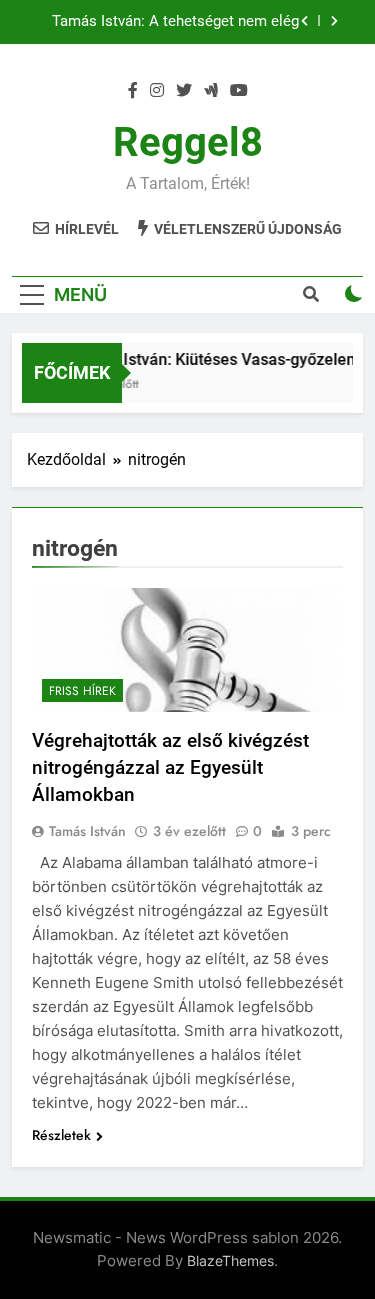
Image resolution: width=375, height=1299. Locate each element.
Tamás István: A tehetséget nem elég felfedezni (175, 22)
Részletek (61, 1135)
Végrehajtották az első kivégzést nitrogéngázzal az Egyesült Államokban (170, 767)
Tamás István (87, 831)
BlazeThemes (230, 1260)
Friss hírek (82, 691)
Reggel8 (188, 142)
